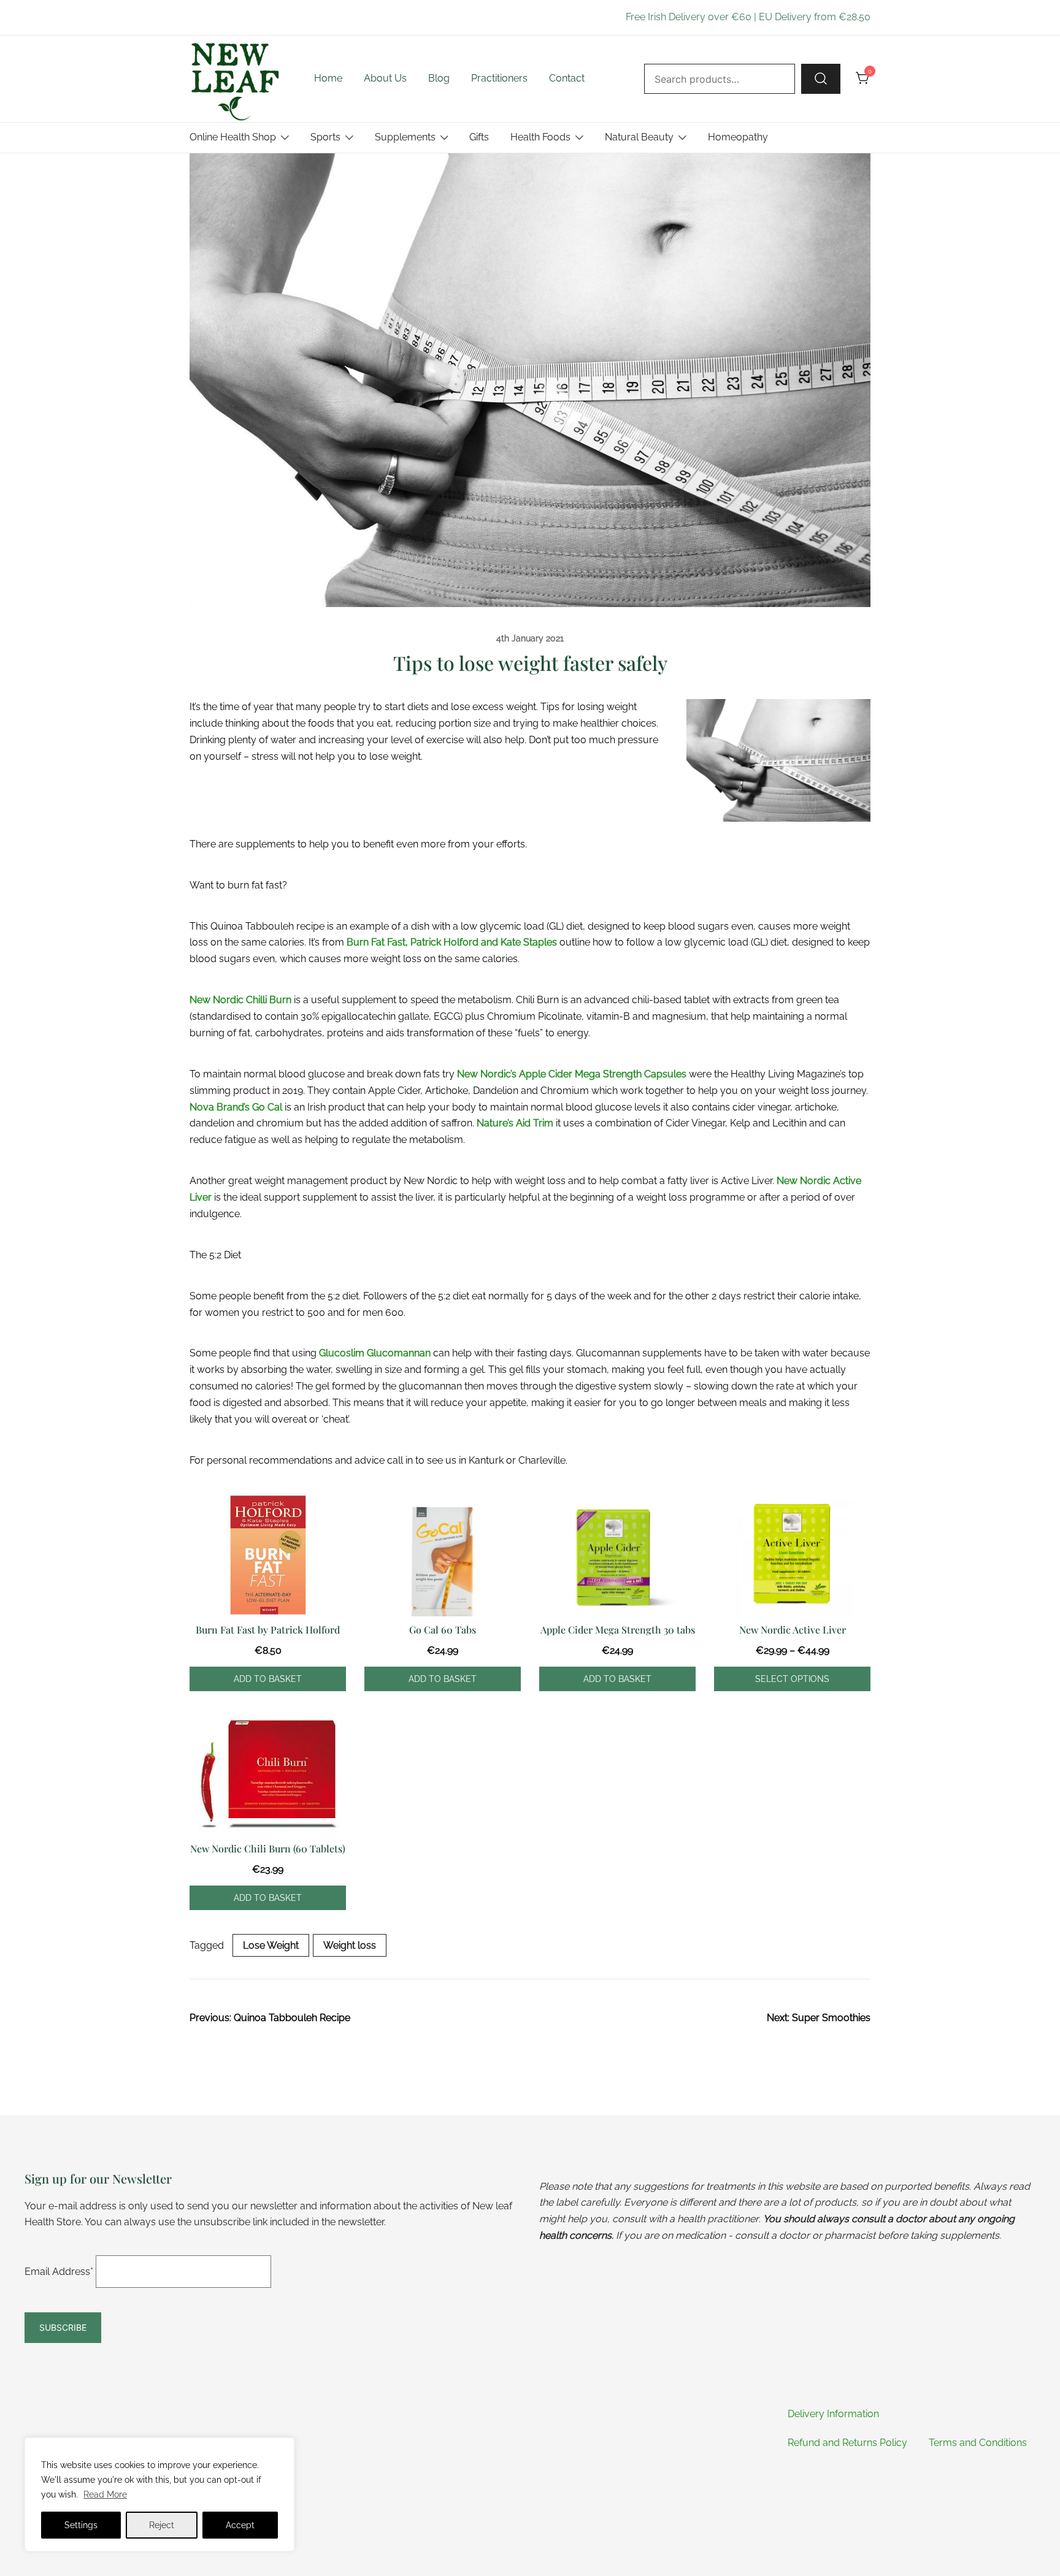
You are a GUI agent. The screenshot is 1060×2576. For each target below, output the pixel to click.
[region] (159, 2494)
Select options (792, 1679)
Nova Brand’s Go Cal (236, 1107)
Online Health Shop (233, 137)
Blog (439, 78)
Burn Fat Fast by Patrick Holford (268, 1630)
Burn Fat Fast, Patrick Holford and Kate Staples (452, 942)
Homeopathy (738, 137)
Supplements (405, 137)
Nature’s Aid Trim (515, 1123)
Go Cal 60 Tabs (443, 1630)
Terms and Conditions (978, 2443)
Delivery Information (833, 2414)
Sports (325, 137)
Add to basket (268, 1679)
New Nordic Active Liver (793, 1630)
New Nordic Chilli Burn (240, 1000)
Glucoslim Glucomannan (375, 1353)
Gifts (479, 137)
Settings (81, 2525)
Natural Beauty (639, 137)
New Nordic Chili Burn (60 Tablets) (268, 1848)
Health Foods (540, 137)
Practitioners (499, 78)
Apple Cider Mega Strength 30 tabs (618, 1630)
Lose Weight (271, 1945)
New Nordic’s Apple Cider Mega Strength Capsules (572, 1074)
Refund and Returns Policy (847, 2443)
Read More (105, 2494)
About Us (385, 78)
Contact (567, 78)
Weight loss (350, 1945)
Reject (162, 2525)
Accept (240, 2525)
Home (328, 78)
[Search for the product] (821, 78)
